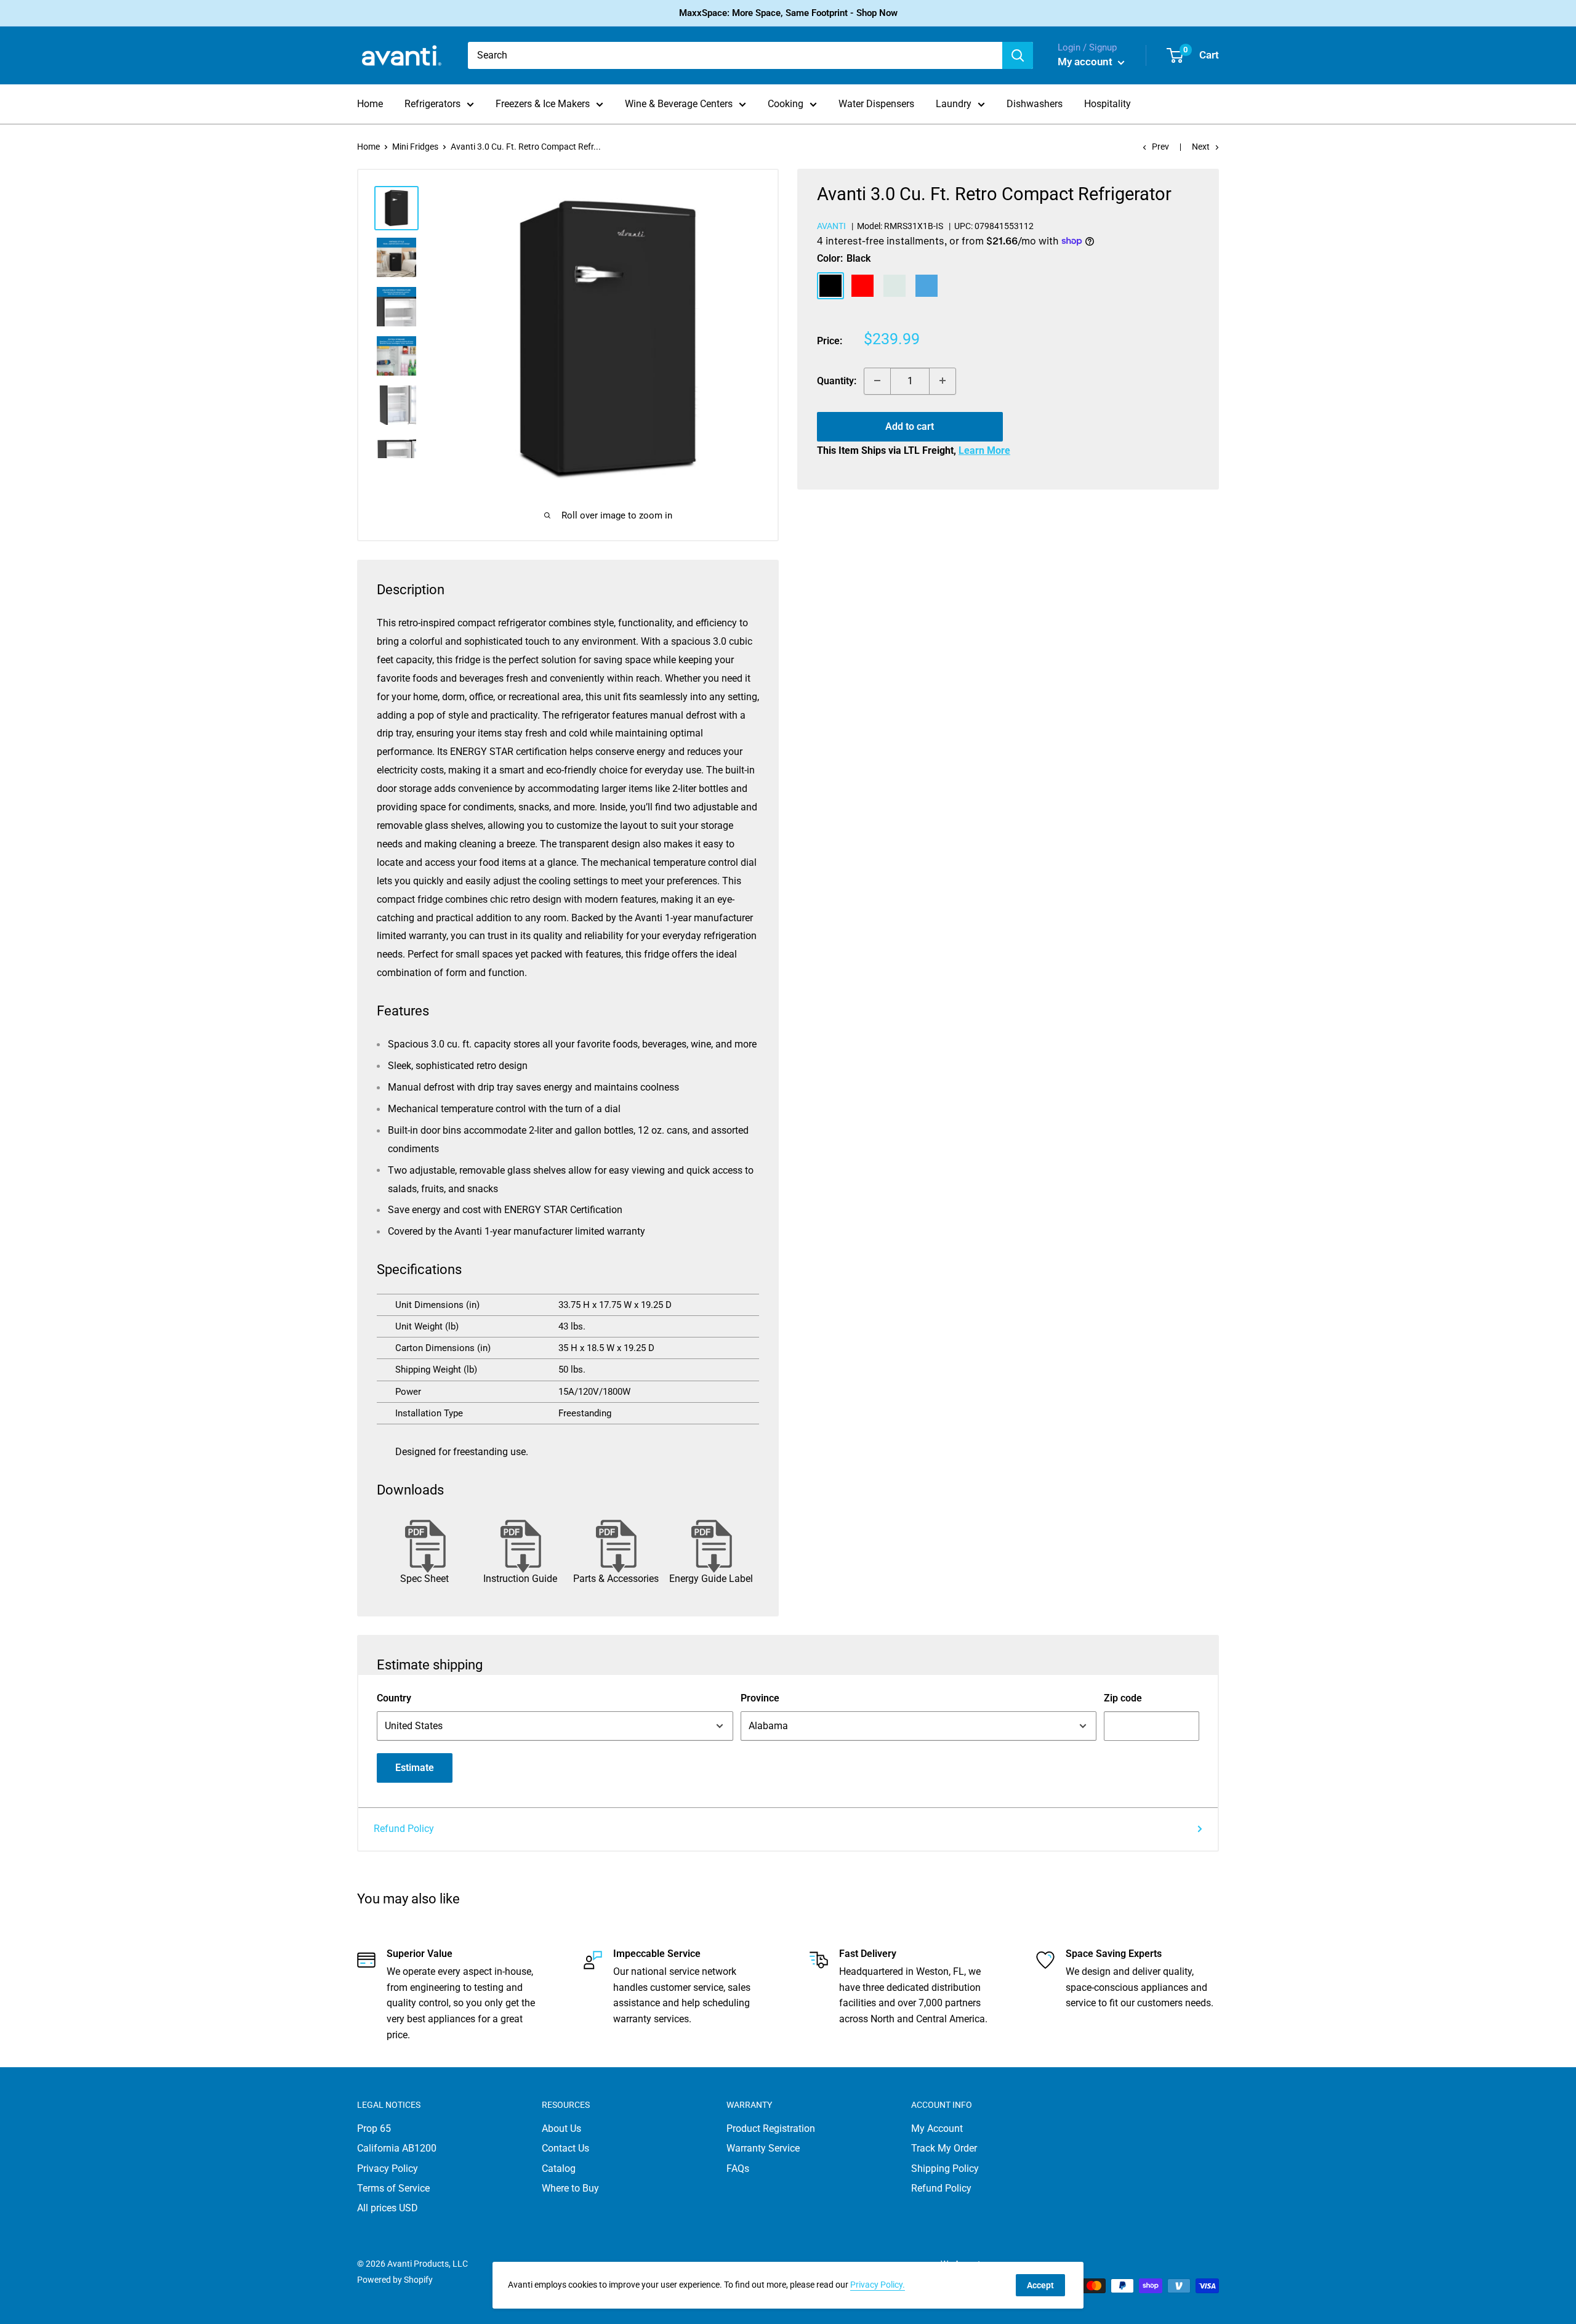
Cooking (786, 104)
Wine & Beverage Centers (679, 104)
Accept (1040, 2285)
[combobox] (735, 55)
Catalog (559, 2169)
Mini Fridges (415, 147)
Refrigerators (432, 104)
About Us (561, 2128)
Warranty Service (763, 2148)
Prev (1160, 147)
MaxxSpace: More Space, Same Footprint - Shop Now (788, 13)
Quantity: (837, 380)
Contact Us (565, 2148)
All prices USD (388, 2208)
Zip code (1123, 1698)
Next (1201, 147)
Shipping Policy (945, 2169)
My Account (937, 2128)
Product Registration (771, 2128)
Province (760, 1698)
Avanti (831, 225)
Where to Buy (570, 2188)
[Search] (1018, 55)
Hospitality (1108, 104)
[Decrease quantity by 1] (877, 381)
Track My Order (944, 2148)
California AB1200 (397, 2148)
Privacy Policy (388, 2169)
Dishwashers (1035, 104)
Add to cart (910, 426)
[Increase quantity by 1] (943, 381)
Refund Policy (404, 1829)
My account (1086, 62)
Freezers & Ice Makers (543, 104)
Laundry (954, 104)
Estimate (415, 1768)
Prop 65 (374, 2128)
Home (370, 104)
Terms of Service (393, 2188)
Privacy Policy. (878, 2285)
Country (394, 1698)
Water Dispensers (876, 104)
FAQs (738, 2169)
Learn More (984, 450)
